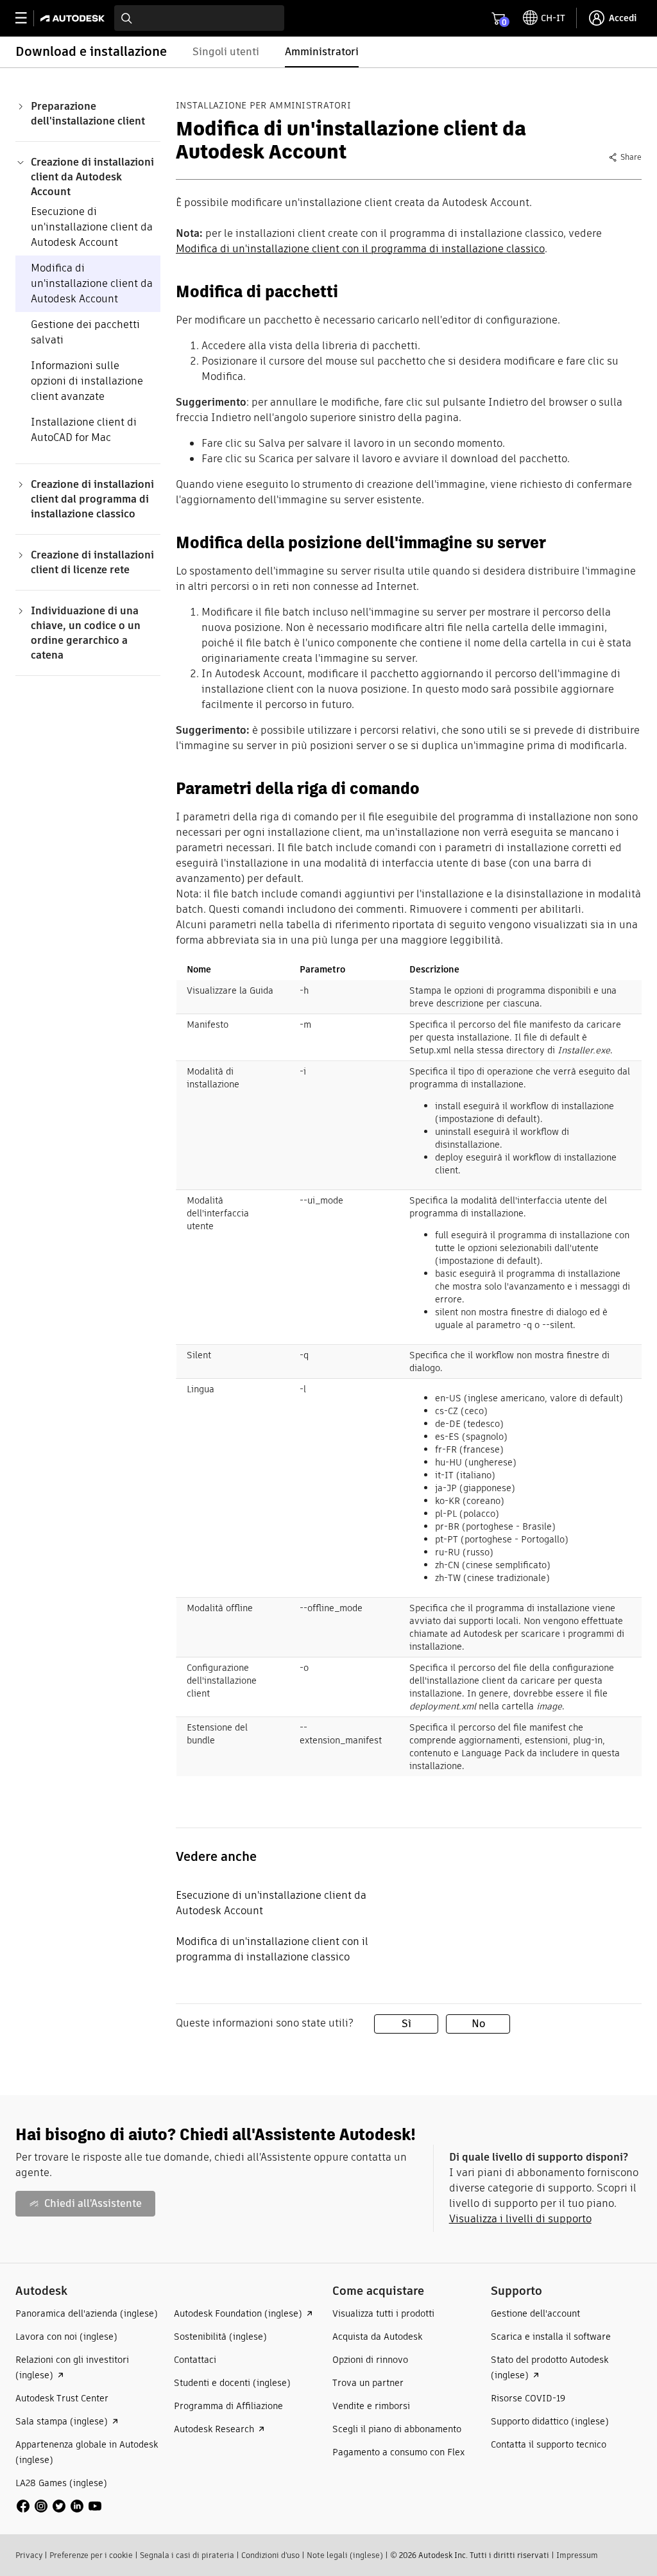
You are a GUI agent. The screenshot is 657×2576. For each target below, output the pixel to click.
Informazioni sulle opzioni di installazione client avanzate (87, 381)
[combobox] (199, 18)
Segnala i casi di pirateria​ (187, 2555)
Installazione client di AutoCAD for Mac (84, 430)
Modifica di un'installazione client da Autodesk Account (92, 283)
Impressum (577, 2555)
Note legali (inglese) (345, 2555)
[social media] (59, 2506)
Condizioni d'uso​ (270, 2555)
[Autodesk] (74, 18)
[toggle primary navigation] (28, 18)
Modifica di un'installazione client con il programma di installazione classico (360, 249)
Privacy (29, 2555)
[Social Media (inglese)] (59, 2505)
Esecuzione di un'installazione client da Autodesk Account (92, 227)
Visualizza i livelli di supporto (520, 2219)
